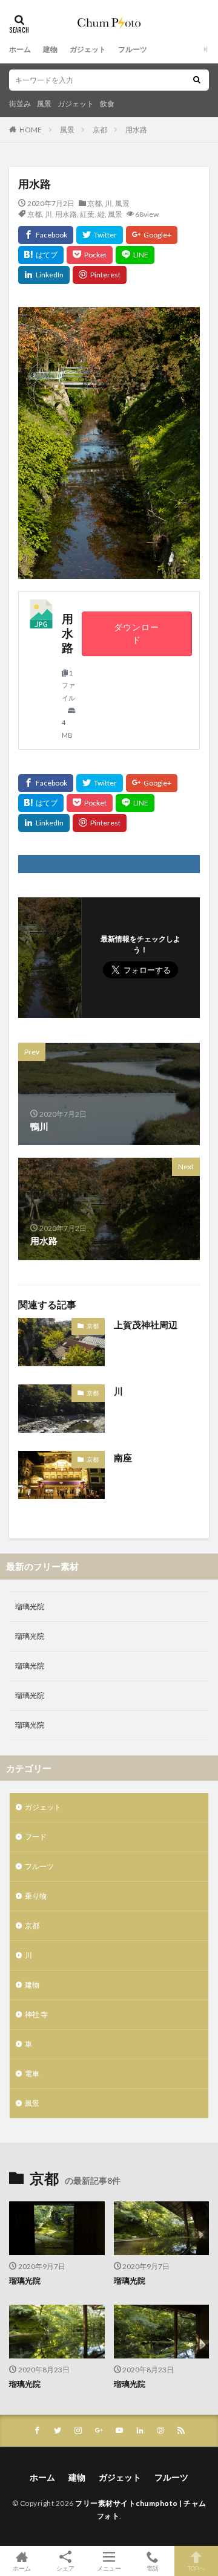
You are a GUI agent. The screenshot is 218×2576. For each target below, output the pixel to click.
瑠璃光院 (30, 1606)
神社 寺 (36, 2014)
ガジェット (88, 49)
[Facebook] (46, 235)
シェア (65, 2568)
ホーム (20, 49)
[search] (197, 80)
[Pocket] (90, 255)
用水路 (136, 130)
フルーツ (133, 49)
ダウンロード (137, 634)
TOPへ (196, 2568)
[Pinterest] (100, 275)
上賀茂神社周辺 (146, 1325)
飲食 (107, 104)
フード (36, 1837)
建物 (50, 49)
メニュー (109, 2568)
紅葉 (87, 214)
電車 (32, 2074)
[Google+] (152, 235)
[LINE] (135, 255)
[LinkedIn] (44, 275)
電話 (153, 2568)
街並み (20, 104)
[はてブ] (41, 255)
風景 (44, 104)
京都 (100, 130)
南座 (123, 1457)
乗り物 (36, 1896)
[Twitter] (100, 235)
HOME (31, 130)
